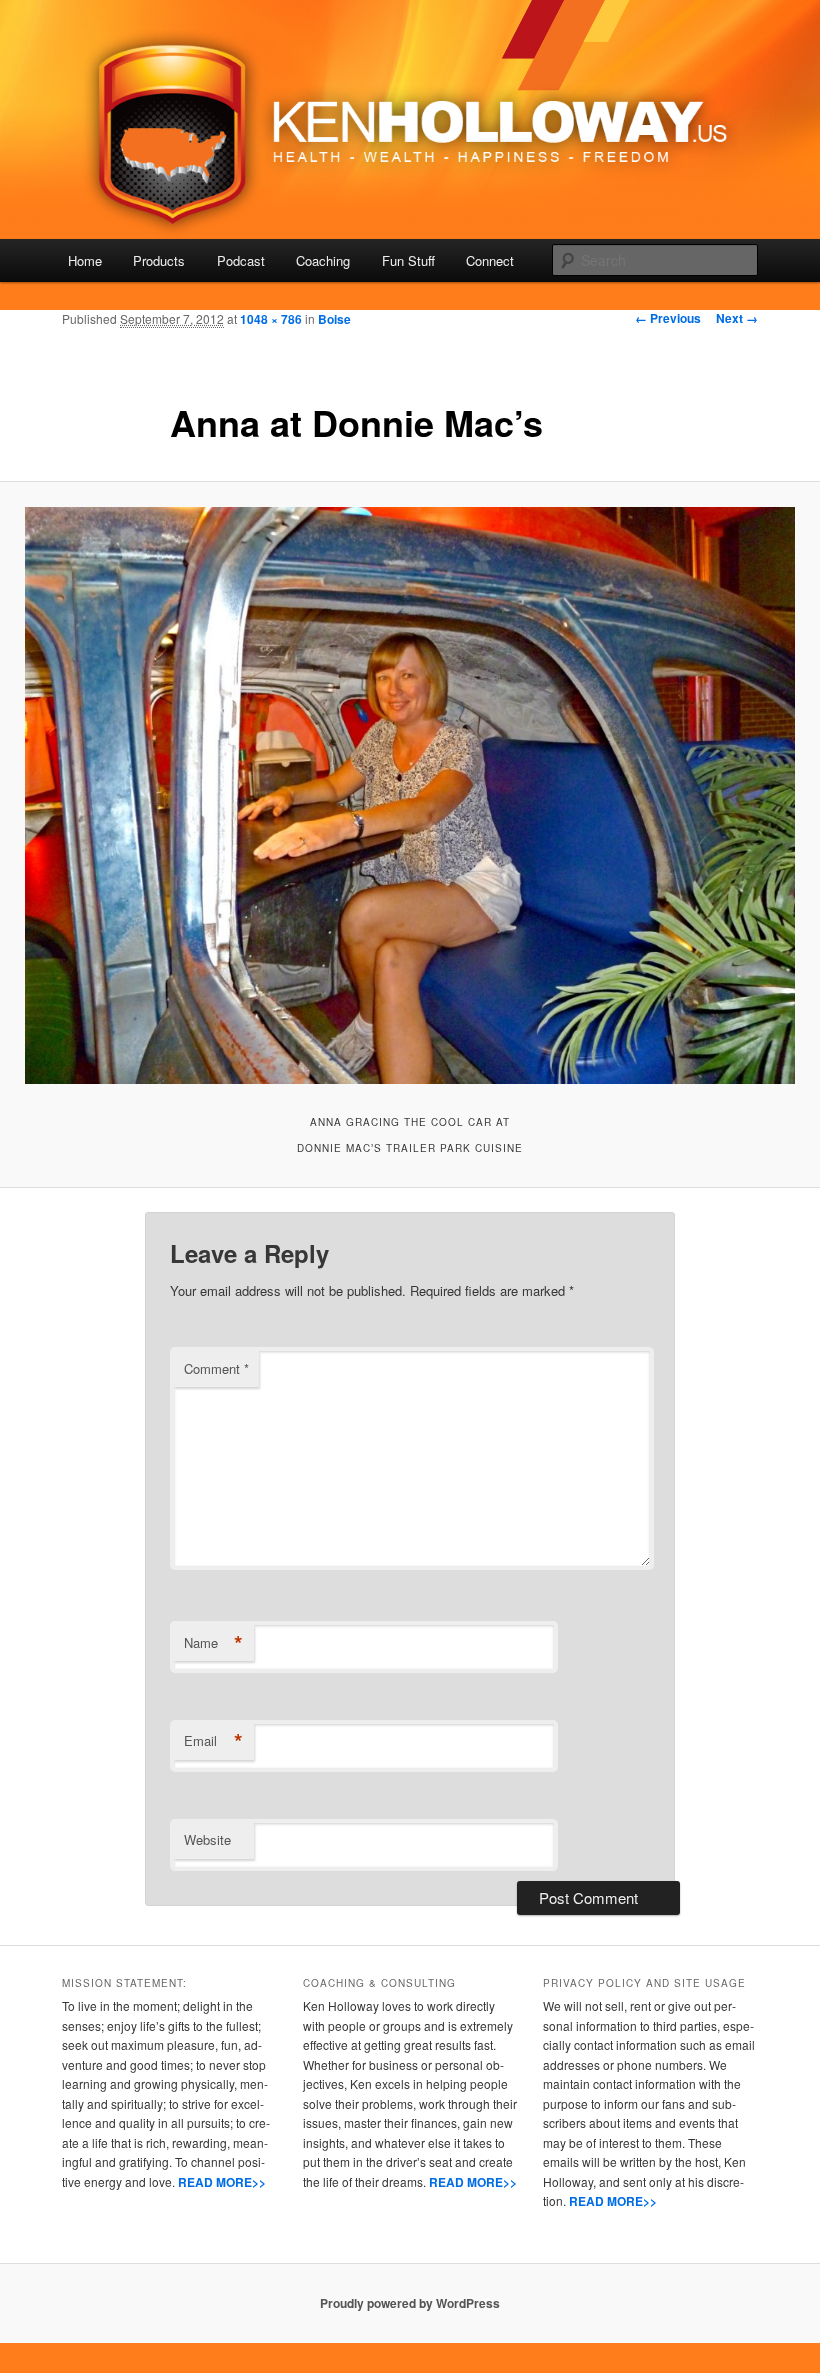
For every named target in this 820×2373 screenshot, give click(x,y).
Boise (334, 319)
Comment (216, 1368)
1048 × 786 (271, 319)
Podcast (241, 260)
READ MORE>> (222, 2182)
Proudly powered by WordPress (410, 2303)
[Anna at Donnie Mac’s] (410, 796)
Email (213, 1741)
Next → (737, 318)
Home (85, 260)
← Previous (668, 318)
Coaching (323, 260)
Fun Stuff (408, 260)
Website (207, 1839)
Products (159, 260)
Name (213, 1643)
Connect (490, 260)
